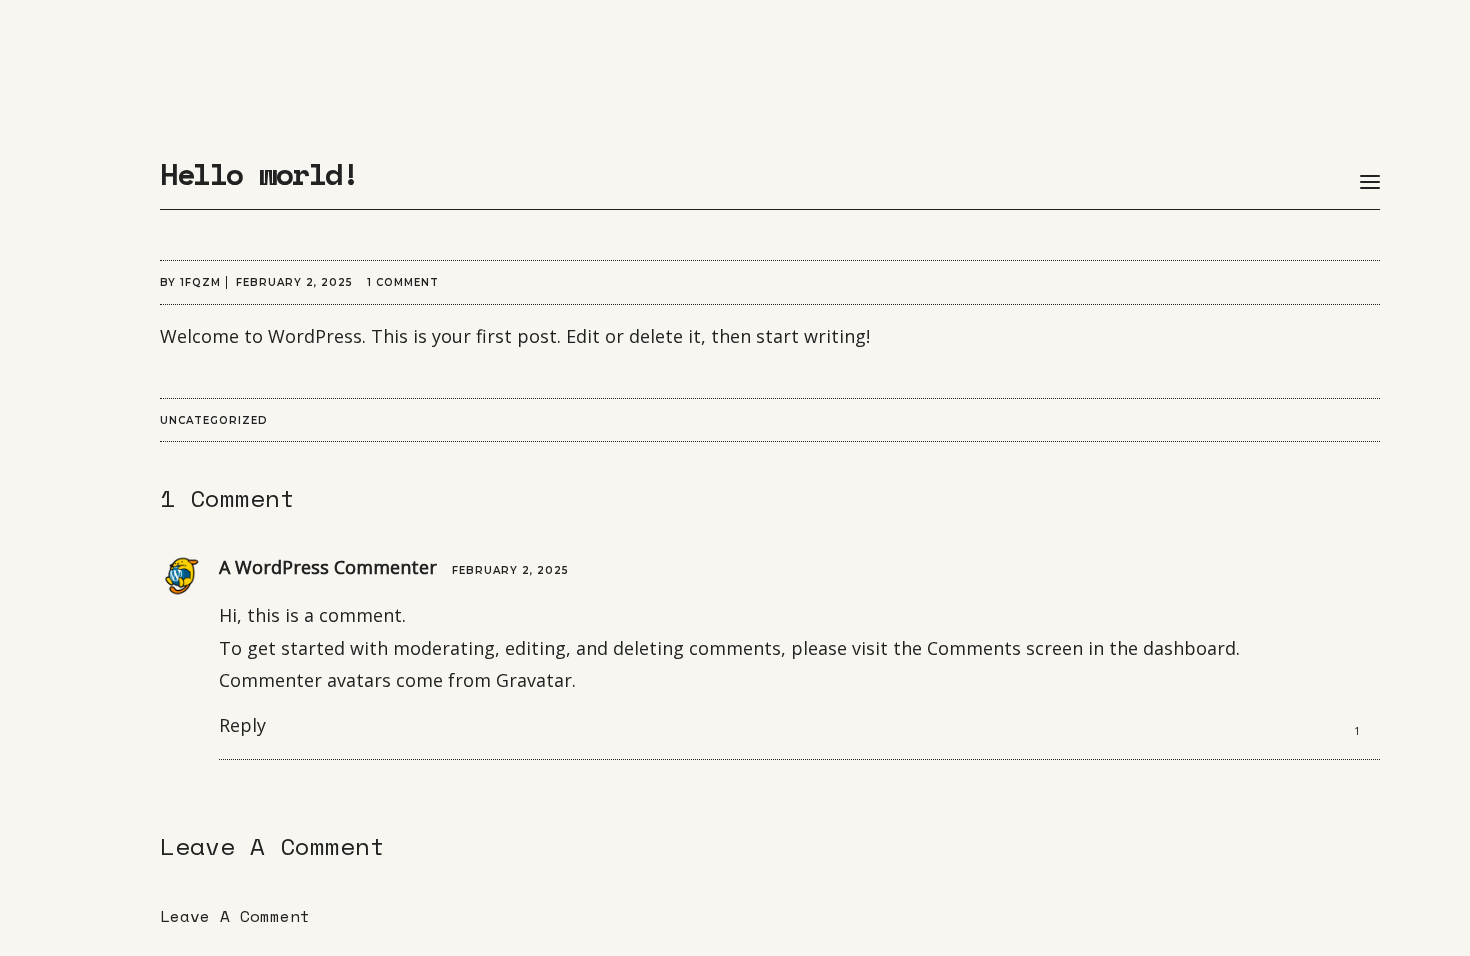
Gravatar (534, 680)
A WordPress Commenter (328, 567)
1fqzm (200, 282)
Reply (242, 725)
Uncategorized (214, 420)
